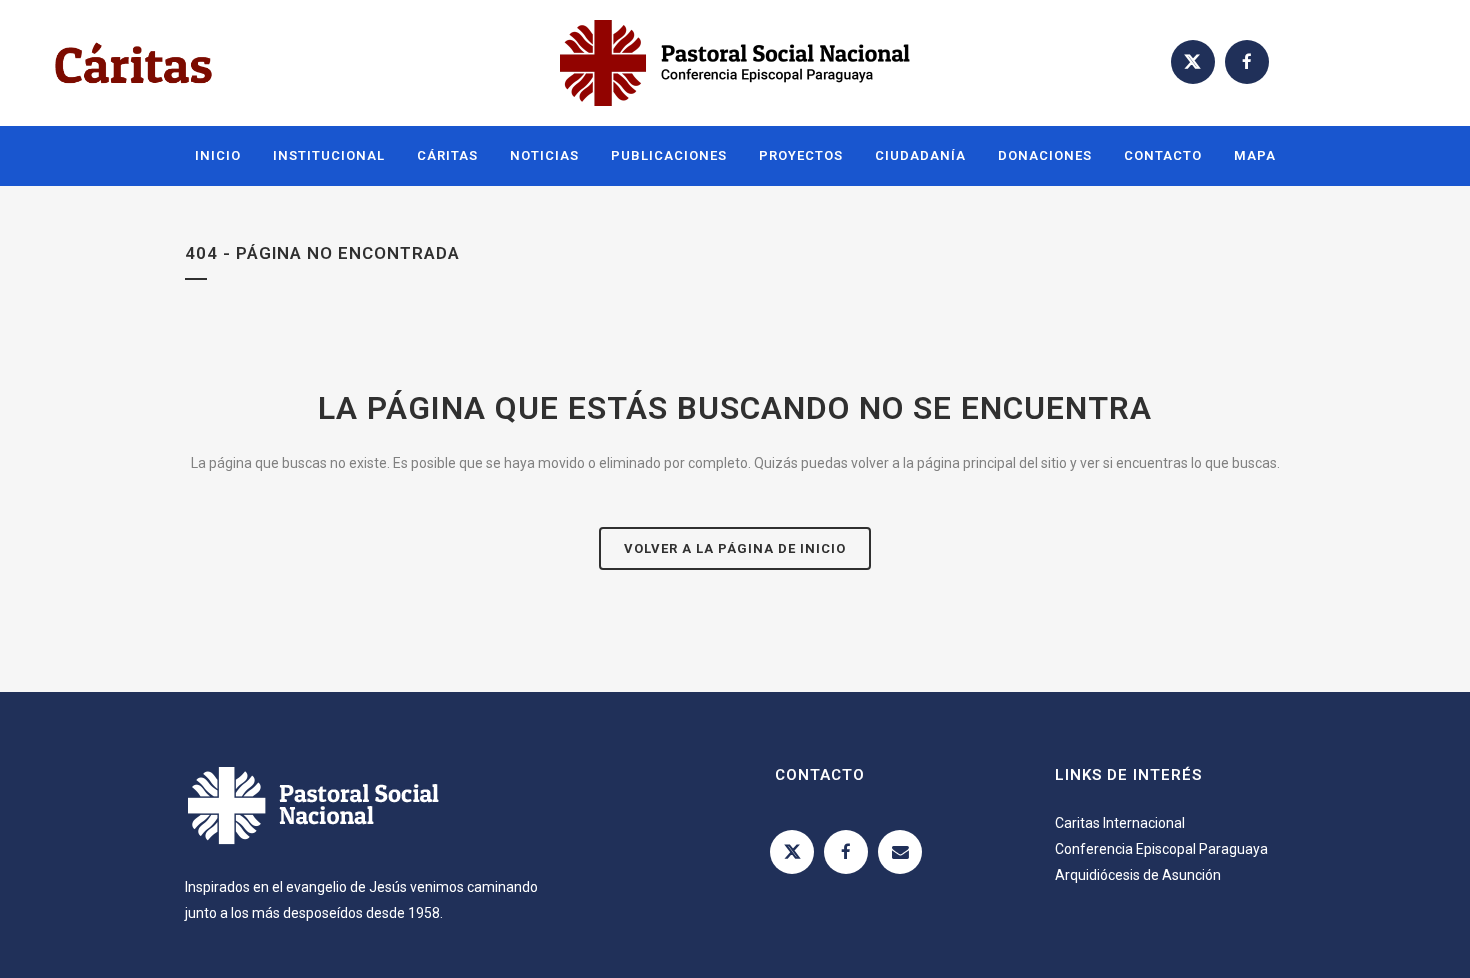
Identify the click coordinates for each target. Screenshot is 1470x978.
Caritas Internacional (1120, 823)
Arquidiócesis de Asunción (1138, 875)
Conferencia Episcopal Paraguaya (1161, 849)
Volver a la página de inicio (735, 548)
